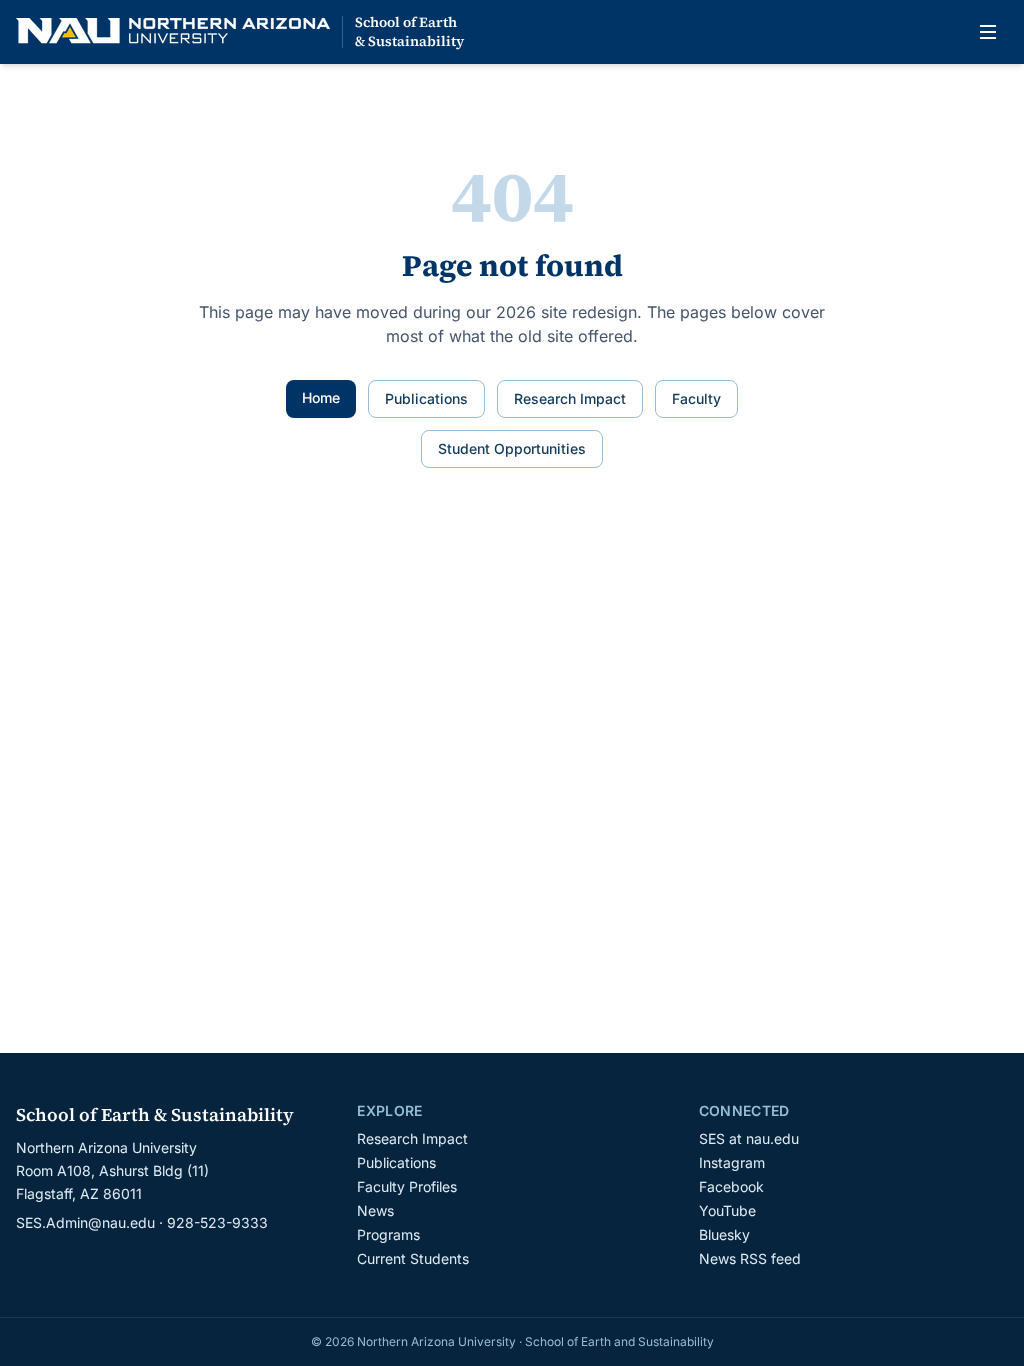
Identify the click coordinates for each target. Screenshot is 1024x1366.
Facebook (731, 1186)
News (375, 1210)
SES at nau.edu (749, 1138)
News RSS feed (750, 1258)
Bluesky (724, 1234)
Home (321, 397)
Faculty (696, 398)
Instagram (732, 1162)
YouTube (727, 1210)
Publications (426, 398)
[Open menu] (988, 32)
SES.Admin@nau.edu (85, 1222)
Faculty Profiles (407, 1186)
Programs (388, 1234)
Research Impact (570, 398)
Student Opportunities (512, 448)
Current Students (413, 1258)
